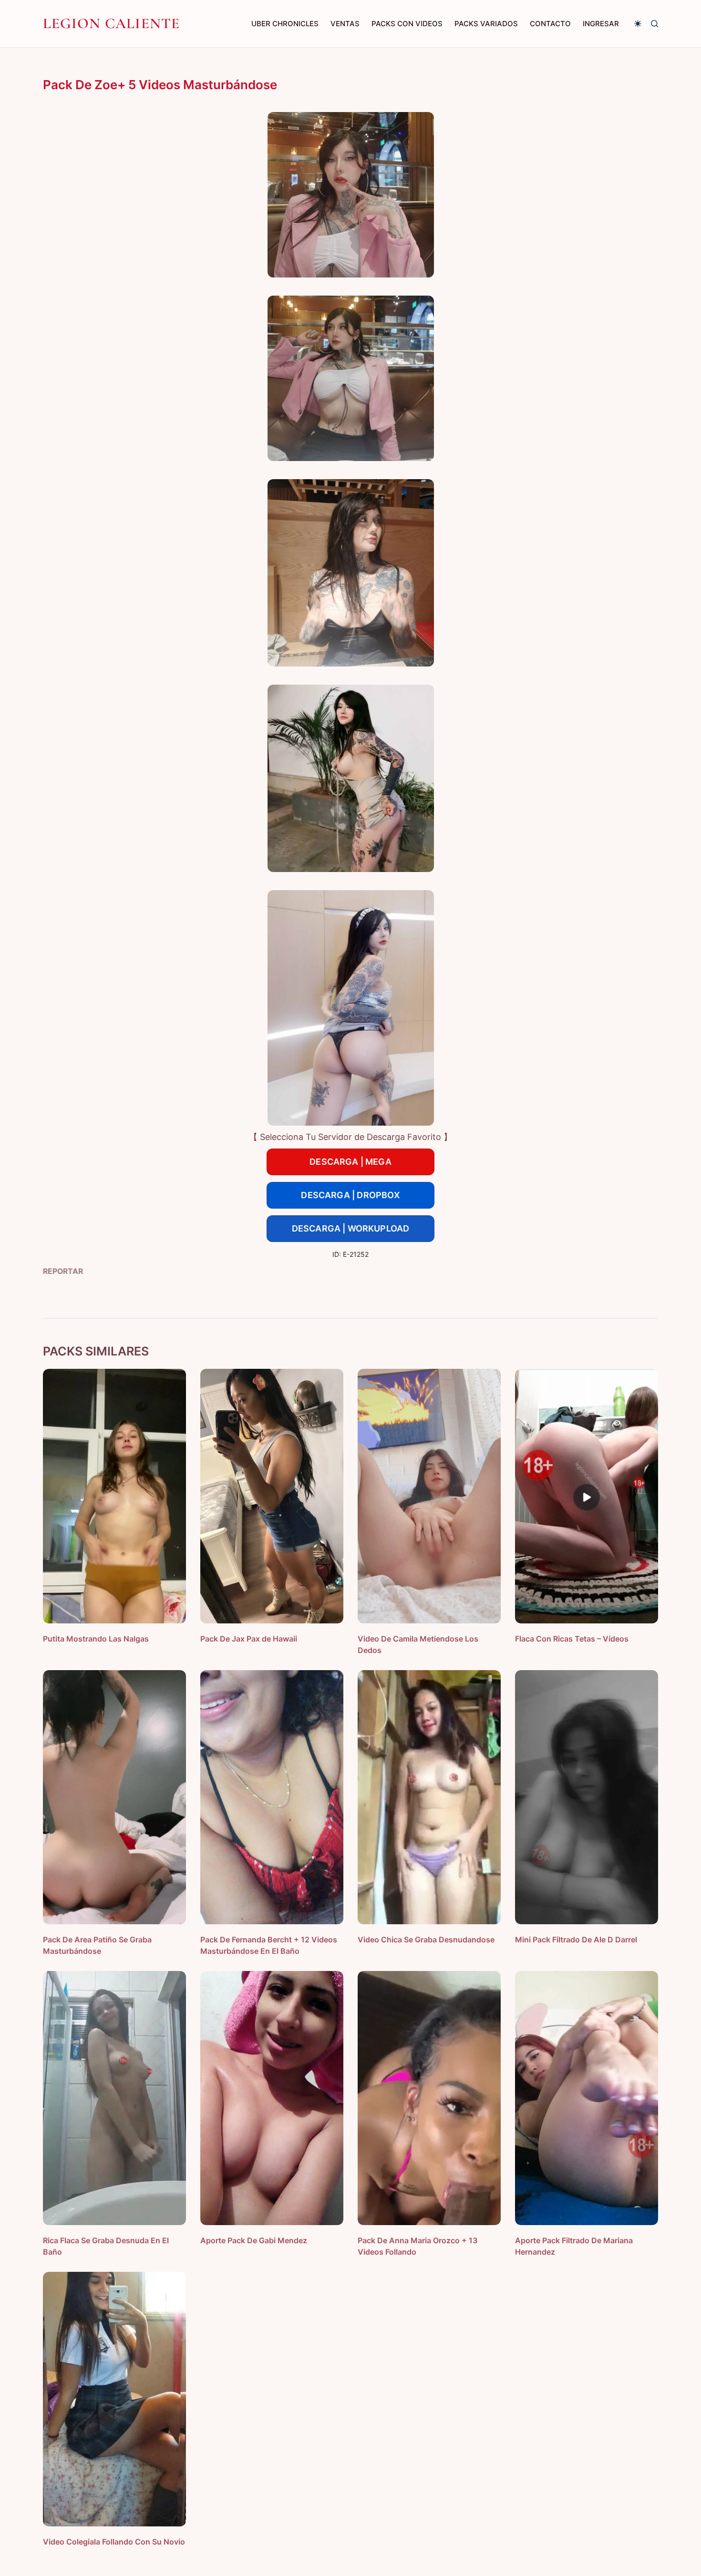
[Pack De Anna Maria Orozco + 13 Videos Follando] (429, 2098)
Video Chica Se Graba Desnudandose (426, 1940)
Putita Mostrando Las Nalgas (96, 1639)
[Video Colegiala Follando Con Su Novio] (114, 2399)
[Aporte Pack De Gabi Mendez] (272, 2098)
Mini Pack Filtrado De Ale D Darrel (576, 1940)
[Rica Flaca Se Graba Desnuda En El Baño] (114, 2098)
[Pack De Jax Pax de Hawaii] (272, 1496)
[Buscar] (655, 24)
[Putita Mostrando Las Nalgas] (114, 1496)
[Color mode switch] (638, 24)
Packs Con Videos (407, 24)
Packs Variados (486, 24)
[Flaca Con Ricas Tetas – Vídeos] (587, 1496)
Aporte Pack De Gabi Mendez (254, 2240)
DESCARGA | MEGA (350, 1162)
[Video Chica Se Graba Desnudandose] (429, 1797)
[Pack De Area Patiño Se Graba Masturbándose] (114, 1797)
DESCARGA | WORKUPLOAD (351, 1228)
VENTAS (345, 24)
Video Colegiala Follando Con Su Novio (114, 2542)
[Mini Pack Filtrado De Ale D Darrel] (587, 1797)
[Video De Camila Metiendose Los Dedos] (429, 1496)
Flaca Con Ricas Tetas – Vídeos (572, 1639)
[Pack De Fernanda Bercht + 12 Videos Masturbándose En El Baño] (272, 1797)
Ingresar (601, 24)
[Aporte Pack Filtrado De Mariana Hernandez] (587, 2098)
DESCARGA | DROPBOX (350, 1195)
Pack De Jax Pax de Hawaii (249, 1639)
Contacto (550, 24)
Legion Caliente (112, 23)
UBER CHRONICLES (285, 24)
